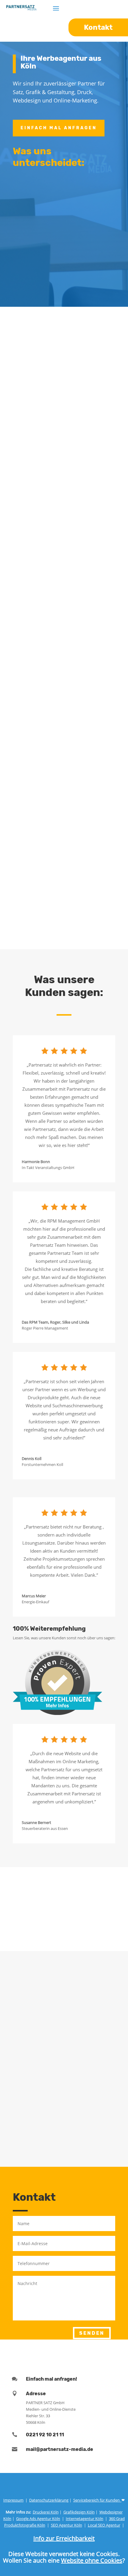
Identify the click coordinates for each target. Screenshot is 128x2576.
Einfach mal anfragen (59, 128)
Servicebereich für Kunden (97, 2500)
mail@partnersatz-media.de (60, 2449)
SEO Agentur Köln (67, 2525)
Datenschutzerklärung (49, 2500)
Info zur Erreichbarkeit (64, 2538)
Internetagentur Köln (85, 2519)
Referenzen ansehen (58, 1928)
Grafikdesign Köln (79, 2512)
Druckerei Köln (46, 2512)
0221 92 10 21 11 (45, 2435)
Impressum (13, 2500)
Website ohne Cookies (92, 2560)
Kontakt (37, 926)
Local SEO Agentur (104, 2525)
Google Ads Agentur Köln (38, 2519)
